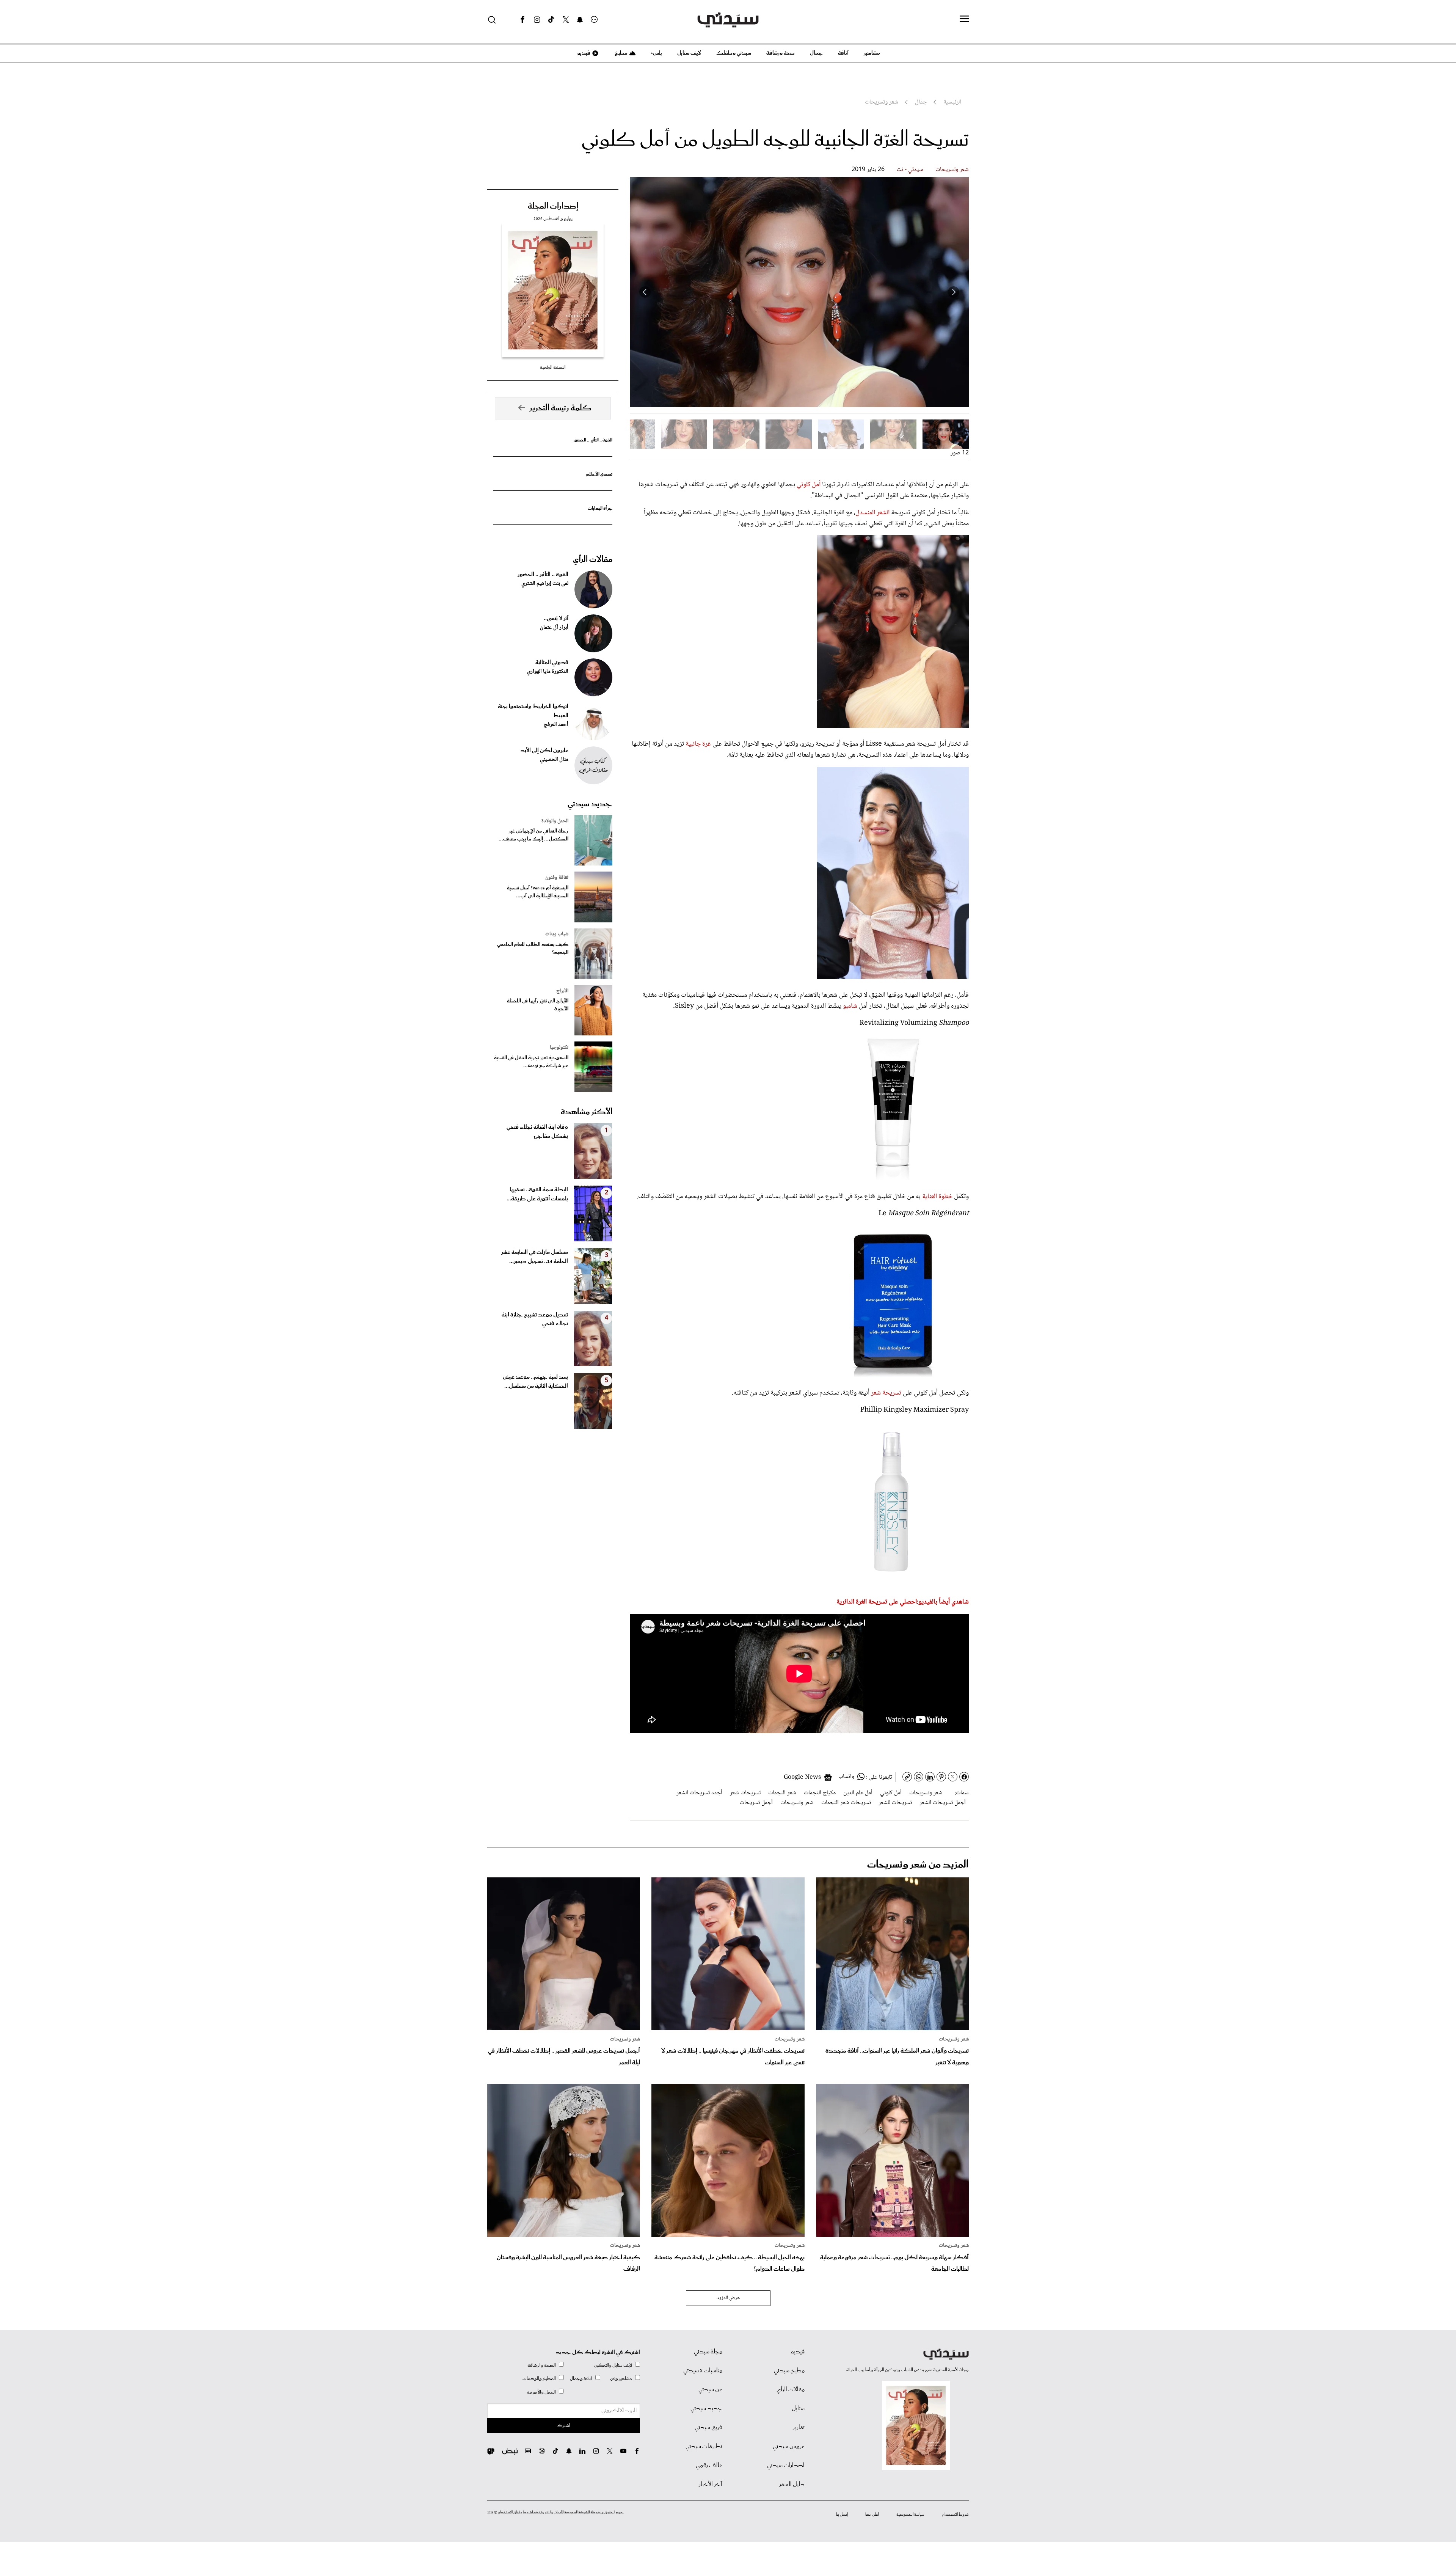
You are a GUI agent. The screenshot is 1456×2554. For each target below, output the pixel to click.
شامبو (849, 1006)
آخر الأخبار (711, 2485)
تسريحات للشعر (895, 1803)
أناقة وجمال (581, 2379)
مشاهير (872, 53)
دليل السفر (792, 2485)
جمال (816, 53)
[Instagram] (537, 20)
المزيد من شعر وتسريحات (918, 1865)
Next (645, 292)
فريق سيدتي (708, 2428)
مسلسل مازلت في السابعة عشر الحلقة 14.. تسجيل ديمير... (535, 1257)
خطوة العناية (937, 1197)
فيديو (583, 53)
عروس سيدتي (789, 2447)
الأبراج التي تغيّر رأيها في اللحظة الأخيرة (538, 1005)
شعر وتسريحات (952, 170)
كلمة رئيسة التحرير (560, 408)
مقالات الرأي (593, 559)
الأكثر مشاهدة (587, 1112)
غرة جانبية (697, 744)
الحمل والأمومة (541, 2392)
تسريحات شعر (745, 1793)
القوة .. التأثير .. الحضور (593, 440)
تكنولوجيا (559, 1048)
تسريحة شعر (885, 1393)
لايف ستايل (689, 53)
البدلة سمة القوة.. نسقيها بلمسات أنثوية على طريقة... (537, 1194)
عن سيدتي (710, 2390)
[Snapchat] (580, 20)
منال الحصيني (554, 760)
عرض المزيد (728, 2298)
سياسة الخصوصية (910, 2515)
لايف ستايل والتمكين (613, 2365)
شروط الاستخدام (955, 2515)
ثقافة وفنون (557, 878)
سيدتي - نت (910, 170)
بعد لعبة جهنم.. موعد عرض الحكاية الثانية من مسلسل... (535, 1382)
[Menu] (964, 19)
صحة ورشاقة (781, 53)
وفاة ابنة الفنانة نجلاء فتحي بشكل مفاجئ (537, 1132)
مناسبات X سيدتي (703, 2371)
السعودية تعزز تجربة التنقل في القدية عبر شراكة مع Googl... (531, 1062)
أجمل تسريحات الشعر (943, 1803)
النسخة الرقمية (553, 367)
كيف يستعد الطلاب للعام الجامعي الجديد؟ (533, 949)
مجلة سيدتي (708, 2352)
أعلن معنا (872, 2515)
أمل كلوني (808, 485)
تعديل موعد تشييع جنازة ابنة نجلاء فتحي (535, 1319)
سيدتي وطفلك (734, 53)
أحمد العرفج (556, 725)
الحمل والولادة (555, 821)
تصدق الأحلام (599, 474)
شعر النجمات (782, 1793)
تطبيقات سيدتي (704, 2447)
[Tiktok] (551, 20)
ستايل (798, 2409)
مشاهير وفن (621, 2379)
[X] (566, 20)
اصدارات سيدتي (786, 2466)
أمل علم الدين (858, 1793)
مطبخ (621, 53)
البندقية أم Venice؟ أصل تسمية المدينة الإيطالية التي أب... (538, 892)
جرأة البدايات (600, 508)
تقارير (799, 2428)
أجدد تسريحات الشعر (699, 1793)
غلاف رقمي (709, 2466)
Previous (954, 292)
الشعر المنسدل (872, 513)
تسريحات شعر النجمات (846, 1803)
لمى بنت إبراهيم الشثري (545, 584)
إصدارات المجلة (553, 206)
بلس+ (656, 53)
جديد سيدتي (590, 804)
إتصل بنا (842, 2515)
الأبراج (562, 991)
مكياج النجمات (820, 1793)
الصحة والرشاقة (542, 2365)
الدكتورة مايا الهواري (548, 672)
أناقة (843, 53)
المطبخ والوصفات (539, 2379)
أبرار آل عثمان (554, 628)
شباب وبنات (557, 934)
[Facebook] (522, 20)
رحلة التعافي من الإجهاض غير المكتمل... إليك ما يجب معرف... (533, 835)
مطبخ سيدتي (789, 2371)
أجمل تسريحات (756, 1803)
